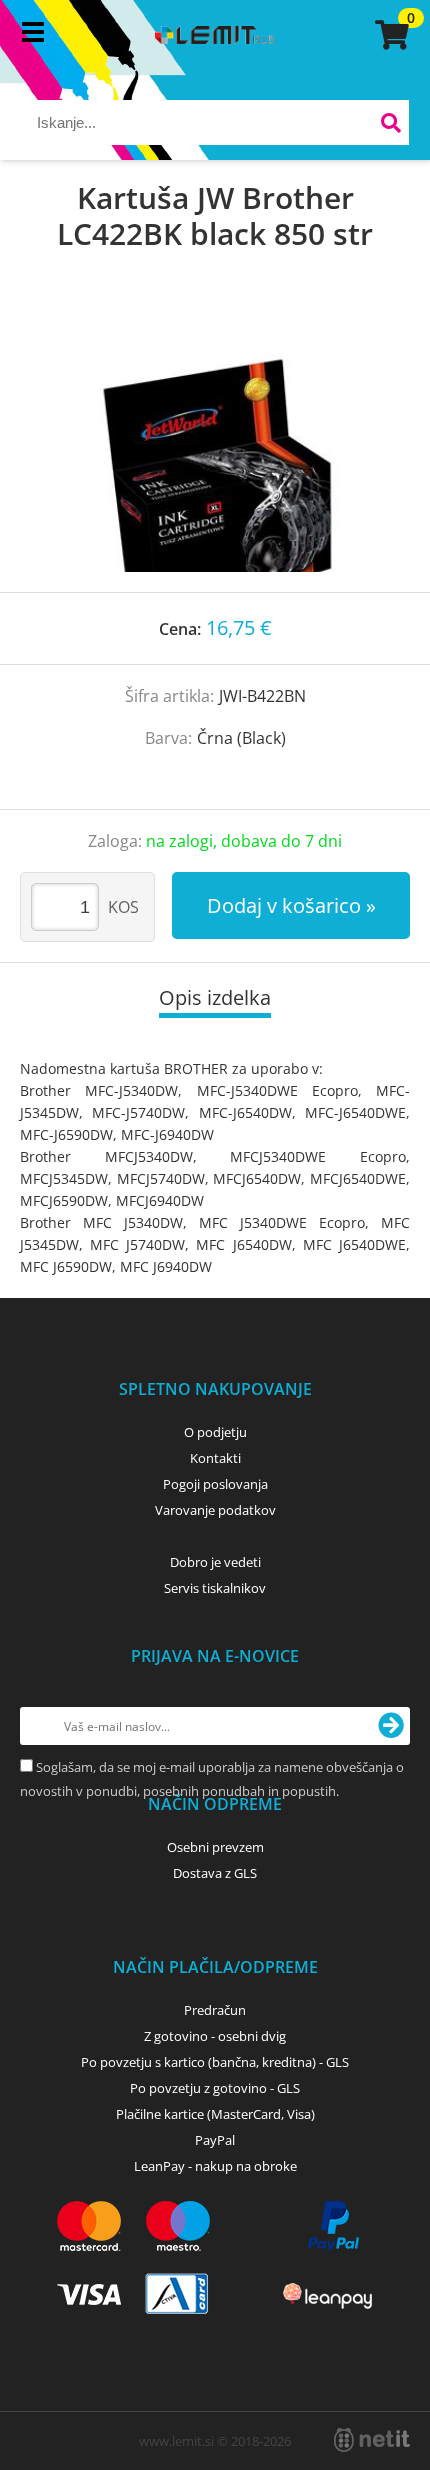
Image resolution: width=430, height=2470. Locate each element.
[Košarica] (389, 35)
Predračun (215, 2010)
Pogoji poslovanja (215, 1484)
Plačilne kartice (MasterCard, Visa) (215, 2114)
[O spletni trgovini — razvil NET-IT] (372, 2440)
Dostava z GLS (215, 1873)
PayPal (215, 2140)
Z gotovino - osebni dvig (215, 2036)
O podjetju (215, 1432)
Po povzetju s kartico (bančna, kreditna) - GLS (215, 2062)
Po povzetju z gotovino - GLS (215, 2088)
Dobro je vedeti (215, 1562)
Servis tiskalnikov (215, 1588)
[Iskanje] (391, 125)
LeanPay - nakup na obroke (215, 2166)
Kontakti (215, 1458)
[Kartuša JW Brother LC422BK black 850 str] (215, 442)
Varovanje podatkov (215, 1510)
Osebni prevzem (215, 1847)
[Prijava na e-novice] (391, 1726)
